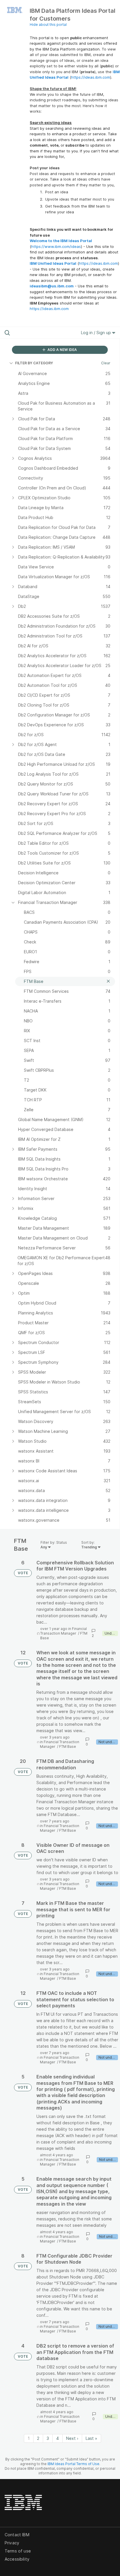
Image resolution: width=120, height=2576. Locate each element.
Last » (91, 2438)
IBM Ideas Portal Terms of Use (73, 2464)
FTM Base (68, 1747)
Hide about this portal (48, 25)
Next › (72, 2438)
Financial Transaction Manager (63, 1631)
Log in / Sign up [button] (97, 333)
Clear (106, 363)
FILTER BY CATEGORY (34, 363)
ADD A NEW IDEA (62, 350)
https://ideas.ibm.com (91, 77)
